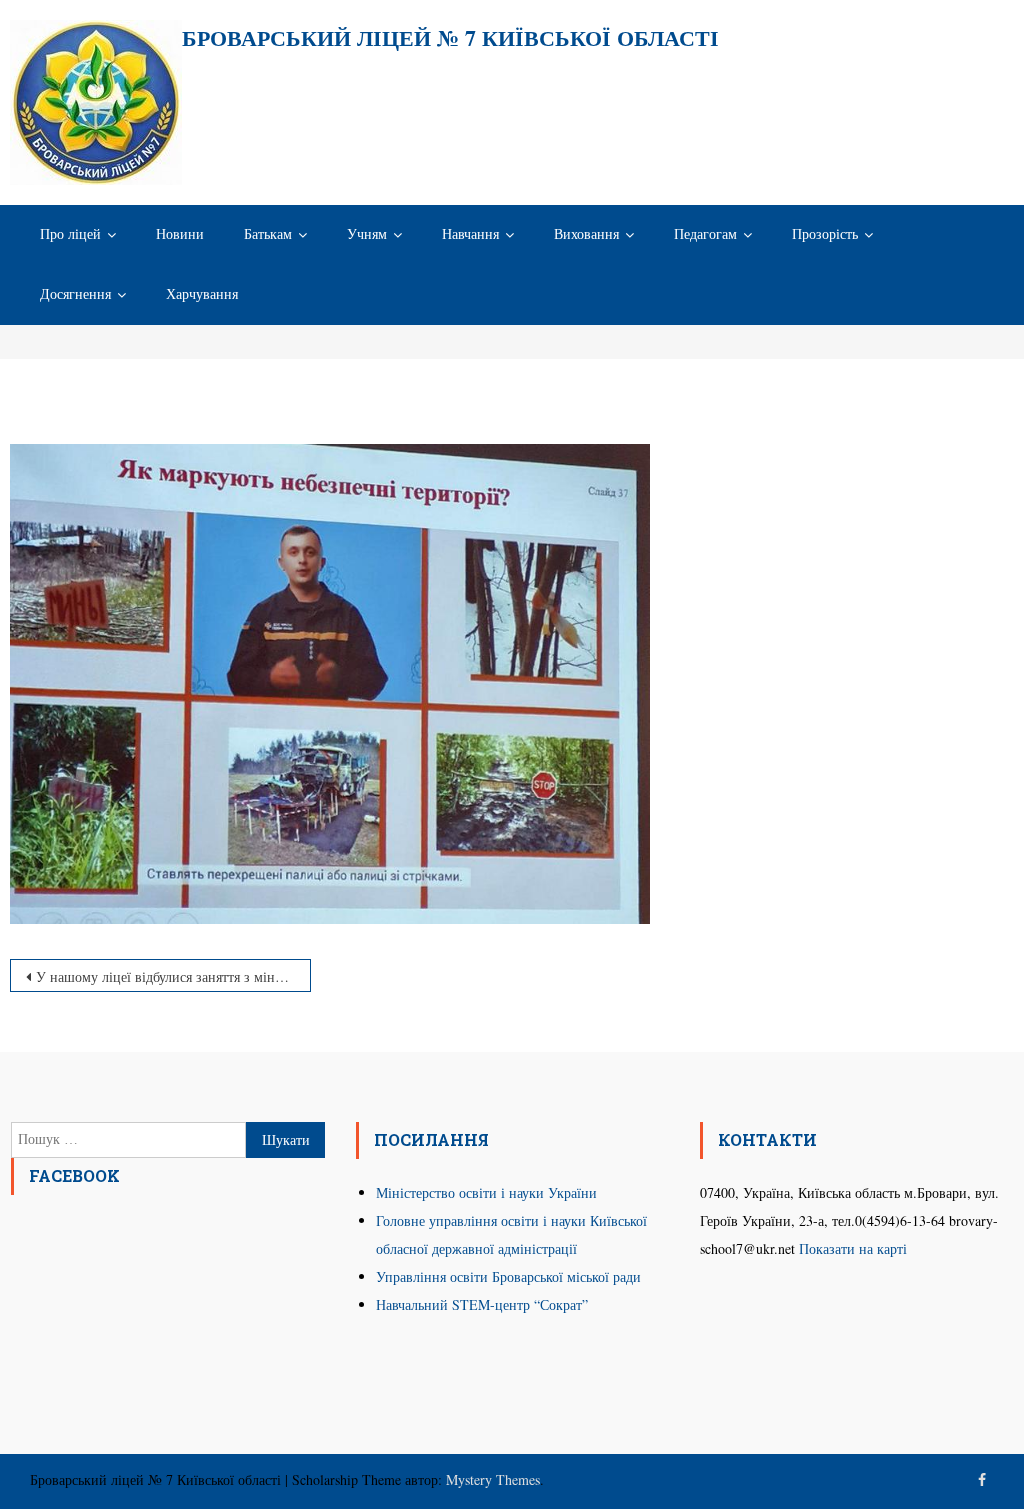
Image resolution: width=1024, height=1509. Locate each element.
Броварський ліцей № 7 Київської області (450, 37)
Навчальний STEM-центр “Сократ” (482, 1304)
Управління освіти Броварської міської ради (508, 1276)
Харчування (202, 294)
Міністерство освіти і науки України (486, 1192)
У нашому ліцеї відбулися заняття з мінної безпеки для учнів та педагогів (173, 976)
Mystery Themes (493, 1479)
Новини (180, 234)
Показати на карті (853, 1248)
